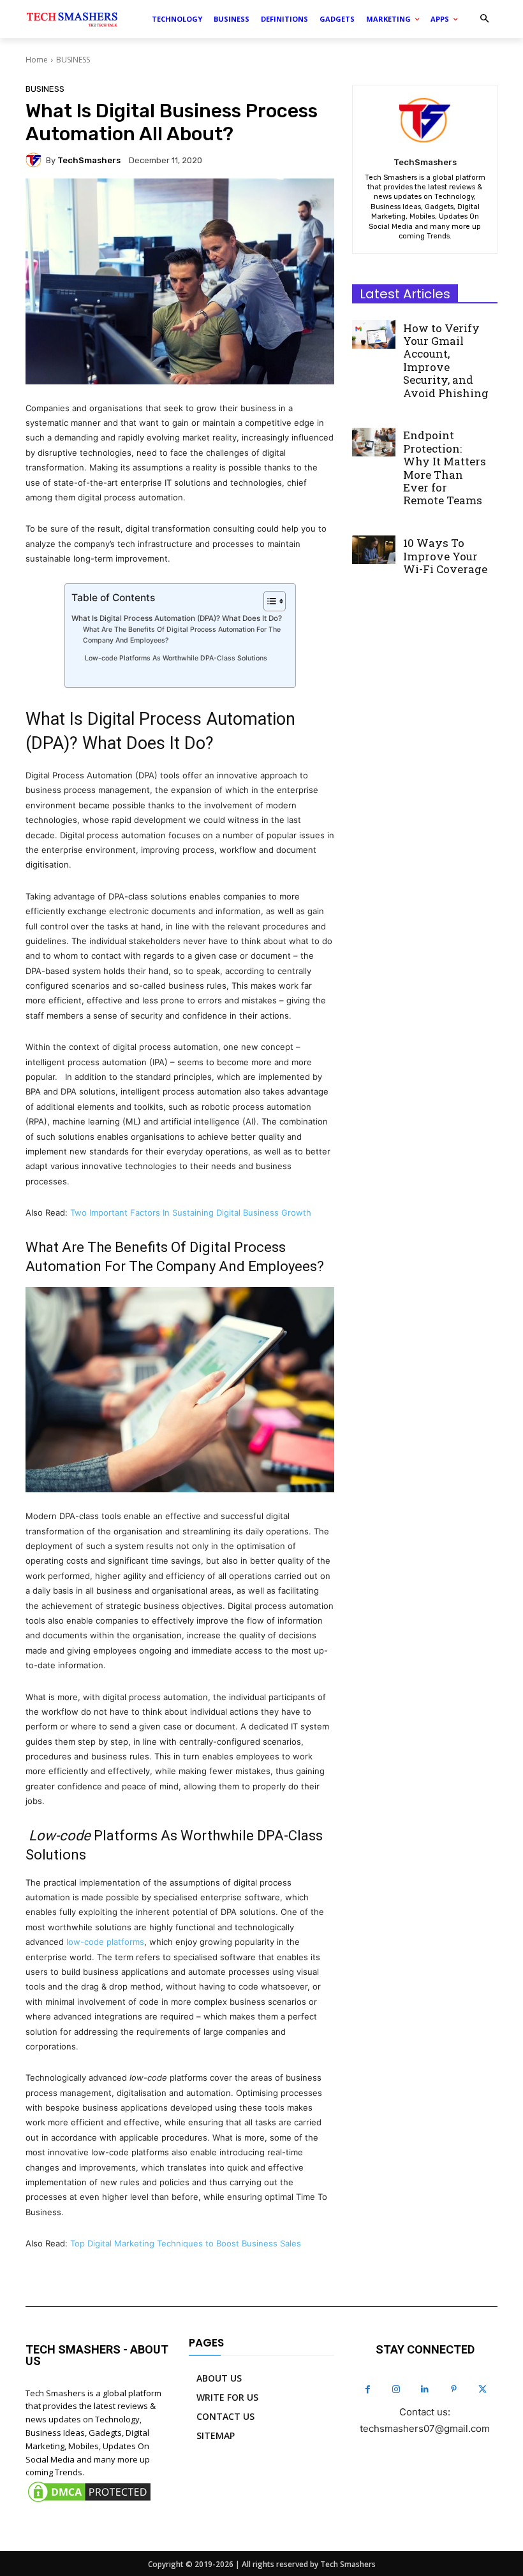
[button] (484, 19)
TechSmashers (89, 160)
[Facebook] (368, 2390)
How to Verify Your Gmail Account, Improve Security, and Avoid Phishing (446, 360)
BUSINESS (73, 60)
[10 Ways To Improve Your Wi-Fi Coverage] (374, 549)
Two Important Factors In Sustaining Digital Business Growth (191, 1212)
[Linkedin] (425, 2390)
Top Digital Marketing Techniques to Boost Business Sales (186, 2243)
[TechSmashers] (36, 160)
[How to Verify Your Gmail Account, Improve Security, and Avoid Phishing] (374, 334)
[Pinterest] (454, 2390)
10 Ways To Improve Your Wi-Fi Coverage (445, 556)
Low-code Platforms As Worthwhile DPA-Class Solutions (175, 658)
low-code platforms (105, 1942)
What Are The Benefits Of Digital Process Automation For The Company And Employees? (182, 635)
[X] (482, 2390)
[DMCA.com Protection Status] (89, 2501)
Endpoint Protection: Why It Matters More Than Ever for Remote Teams (445, 468)
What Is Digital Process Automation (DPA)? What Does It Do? (177, 618)
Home (37, 60)
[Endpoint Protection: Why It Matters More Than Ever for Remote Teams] (374, 442)
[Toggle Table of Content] (268, 601)
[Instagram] (396, 2390)
